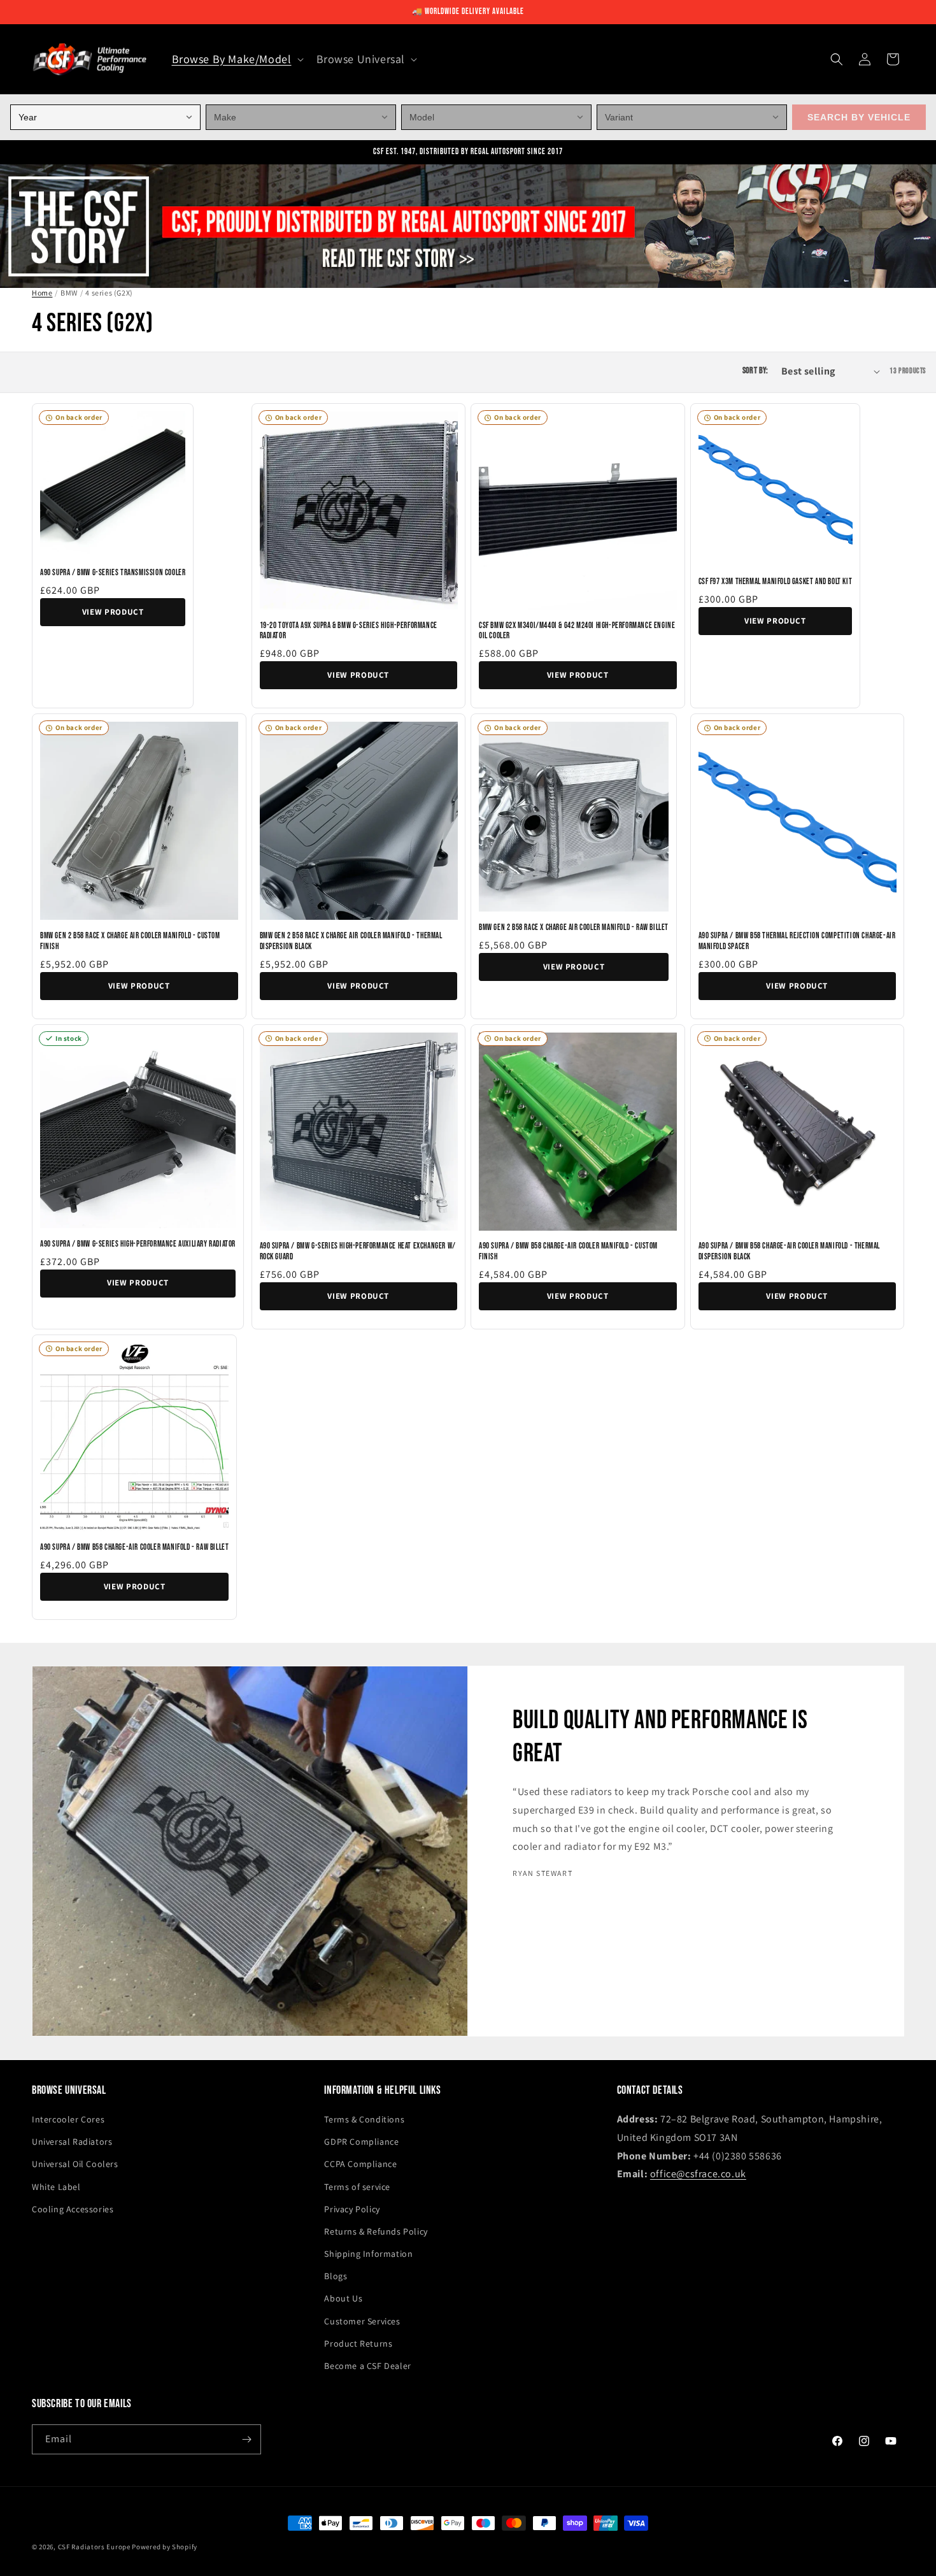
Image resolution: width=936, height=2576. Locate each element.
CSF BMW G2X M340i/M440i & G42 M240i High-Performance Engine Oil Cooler (577, 631)
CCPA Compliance (360, 2164)
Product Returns (358, 2343)
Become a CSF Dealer (367, 2366)
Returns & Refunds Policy (376, 2231)
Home (42, 293)
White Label (56, 2187)
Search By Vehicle (859, 117)
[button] (237, 59)
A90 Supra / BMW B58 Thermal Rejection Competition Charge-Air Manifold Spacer (797, 941)
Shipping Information (368, 2254)
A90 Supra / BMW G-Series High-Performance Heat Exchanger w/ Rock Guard (358, 1251)
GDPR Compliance (361, 2142)
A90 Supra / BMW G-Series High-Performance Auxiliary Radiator (138, 1244)
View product (113, 612)
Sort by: (755, 371)
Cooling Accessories (73, 2209)
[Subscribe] (246, 2439)
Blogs (336, 2276)
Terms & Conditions (364, 2119)
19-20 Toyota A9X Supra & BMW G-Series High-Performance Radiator (349, 631)
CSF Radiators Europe (94, 2547)
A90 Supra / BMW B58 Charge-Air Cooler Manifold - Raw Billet (134, 1547)
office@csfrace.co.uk (698, 2174)
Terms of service (357, 2187)
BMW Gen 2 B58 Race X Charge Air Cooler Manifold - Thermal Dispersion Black (351, 941)
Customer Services (362, 2321)
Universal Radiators (72, 2142)
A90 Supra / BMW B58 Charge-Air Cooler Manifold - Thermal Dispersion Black (790, 1251)
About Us (343, 2298)
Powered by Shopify (165, 2547)
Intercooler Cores (68, 2119)
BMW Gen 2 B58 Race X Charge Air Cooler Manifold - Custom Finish (130, 941)
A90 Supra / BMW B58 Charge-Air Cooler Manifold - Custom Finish (568, 1251)
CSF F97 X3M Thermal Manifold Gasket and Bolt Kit (776, 582)
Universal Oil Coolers (75, 2164)
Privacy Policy (352, 2209)
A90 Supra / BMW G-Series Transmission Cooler (113, 573)
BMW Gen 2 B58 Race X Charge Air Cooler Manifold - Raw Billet (574, 927)
